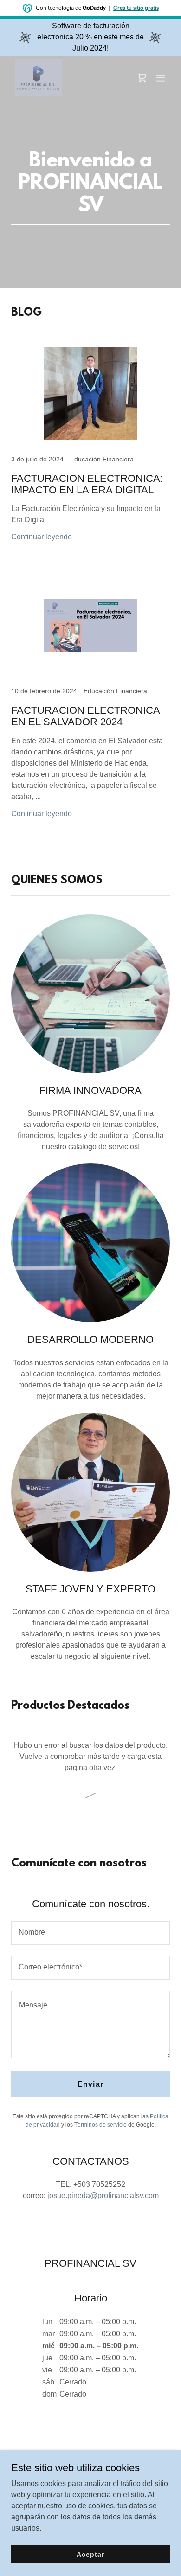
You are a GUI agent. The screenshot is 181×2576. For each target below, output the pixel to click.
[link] (38, 78)
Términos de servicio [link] (100, 2125)
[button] (161, 78)
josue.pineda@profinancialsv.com (103, 2196)
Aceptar (90, 2554)
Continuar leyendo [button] (42, 537)
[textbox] (90, 1933)
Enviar (90, 2084)
